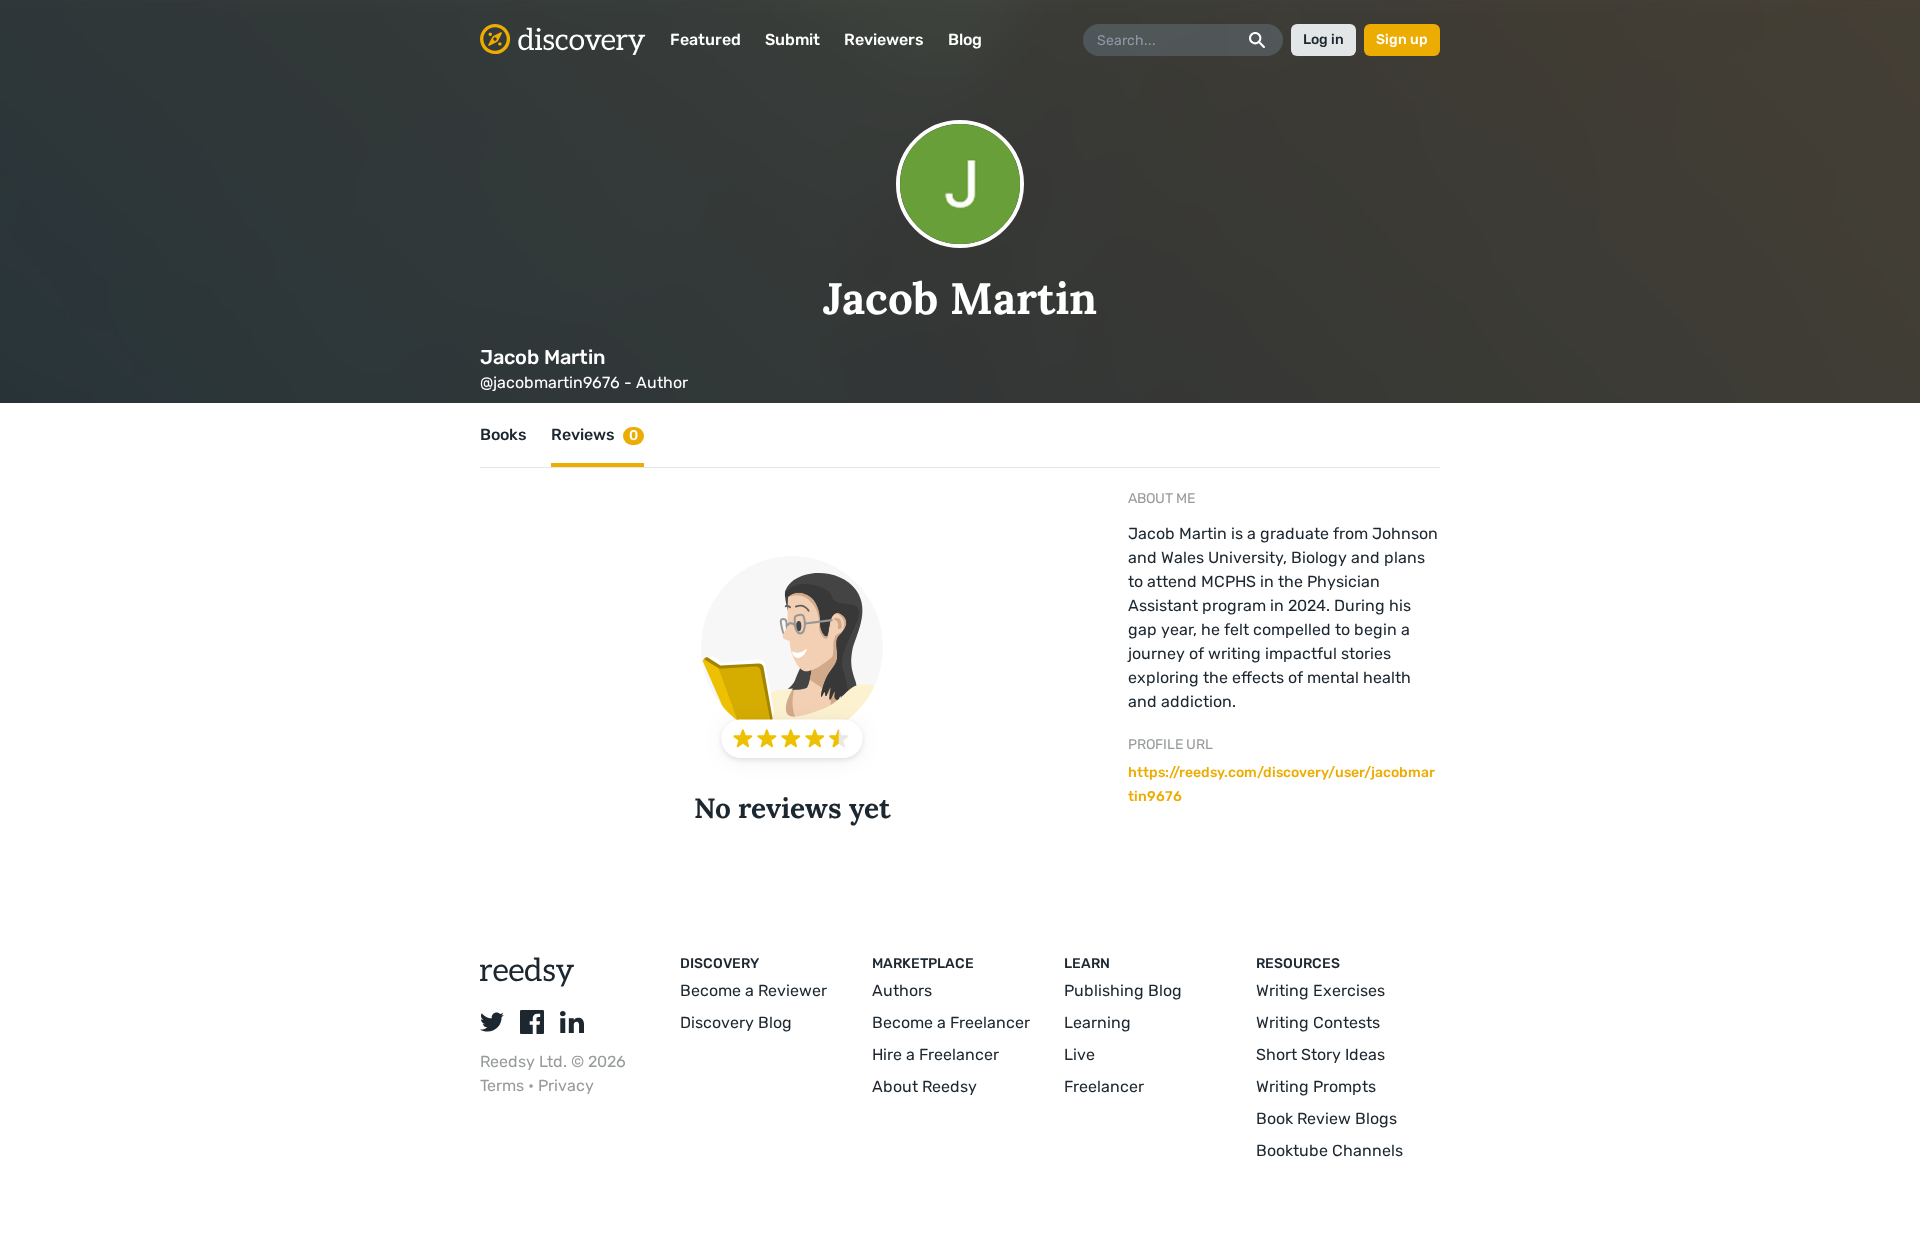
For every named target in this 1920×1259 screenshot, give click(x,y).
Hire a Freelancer (935, 1054)
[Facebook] (532, 1022)
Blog (965, 39)
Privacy (566, 1085)
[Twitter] (492, 1022)
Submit (792, 39)
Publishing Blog (1123, 990)
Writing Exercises (1320, 990)
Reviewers (884, 39)
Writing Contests (1318, 1022)
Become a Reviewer (753, 990)
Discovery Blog (736, 1022)
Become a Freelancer (951, 1022)
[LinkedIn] (572, 1022)
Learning (1097, 1022)
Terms (504, 1085)
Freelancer (1104, 1086)
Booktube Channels (1329, 1150)
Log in (1323, 39)
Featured (705, 39)
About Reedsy (924, 1086)
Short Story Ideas (1320, 1054)
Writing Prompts (1316, 1086)
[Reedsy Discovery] (527, 981)
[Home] (563, 40)
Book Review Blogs (1326, 1118)
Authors (902, 990)
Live (1079, 1054)
